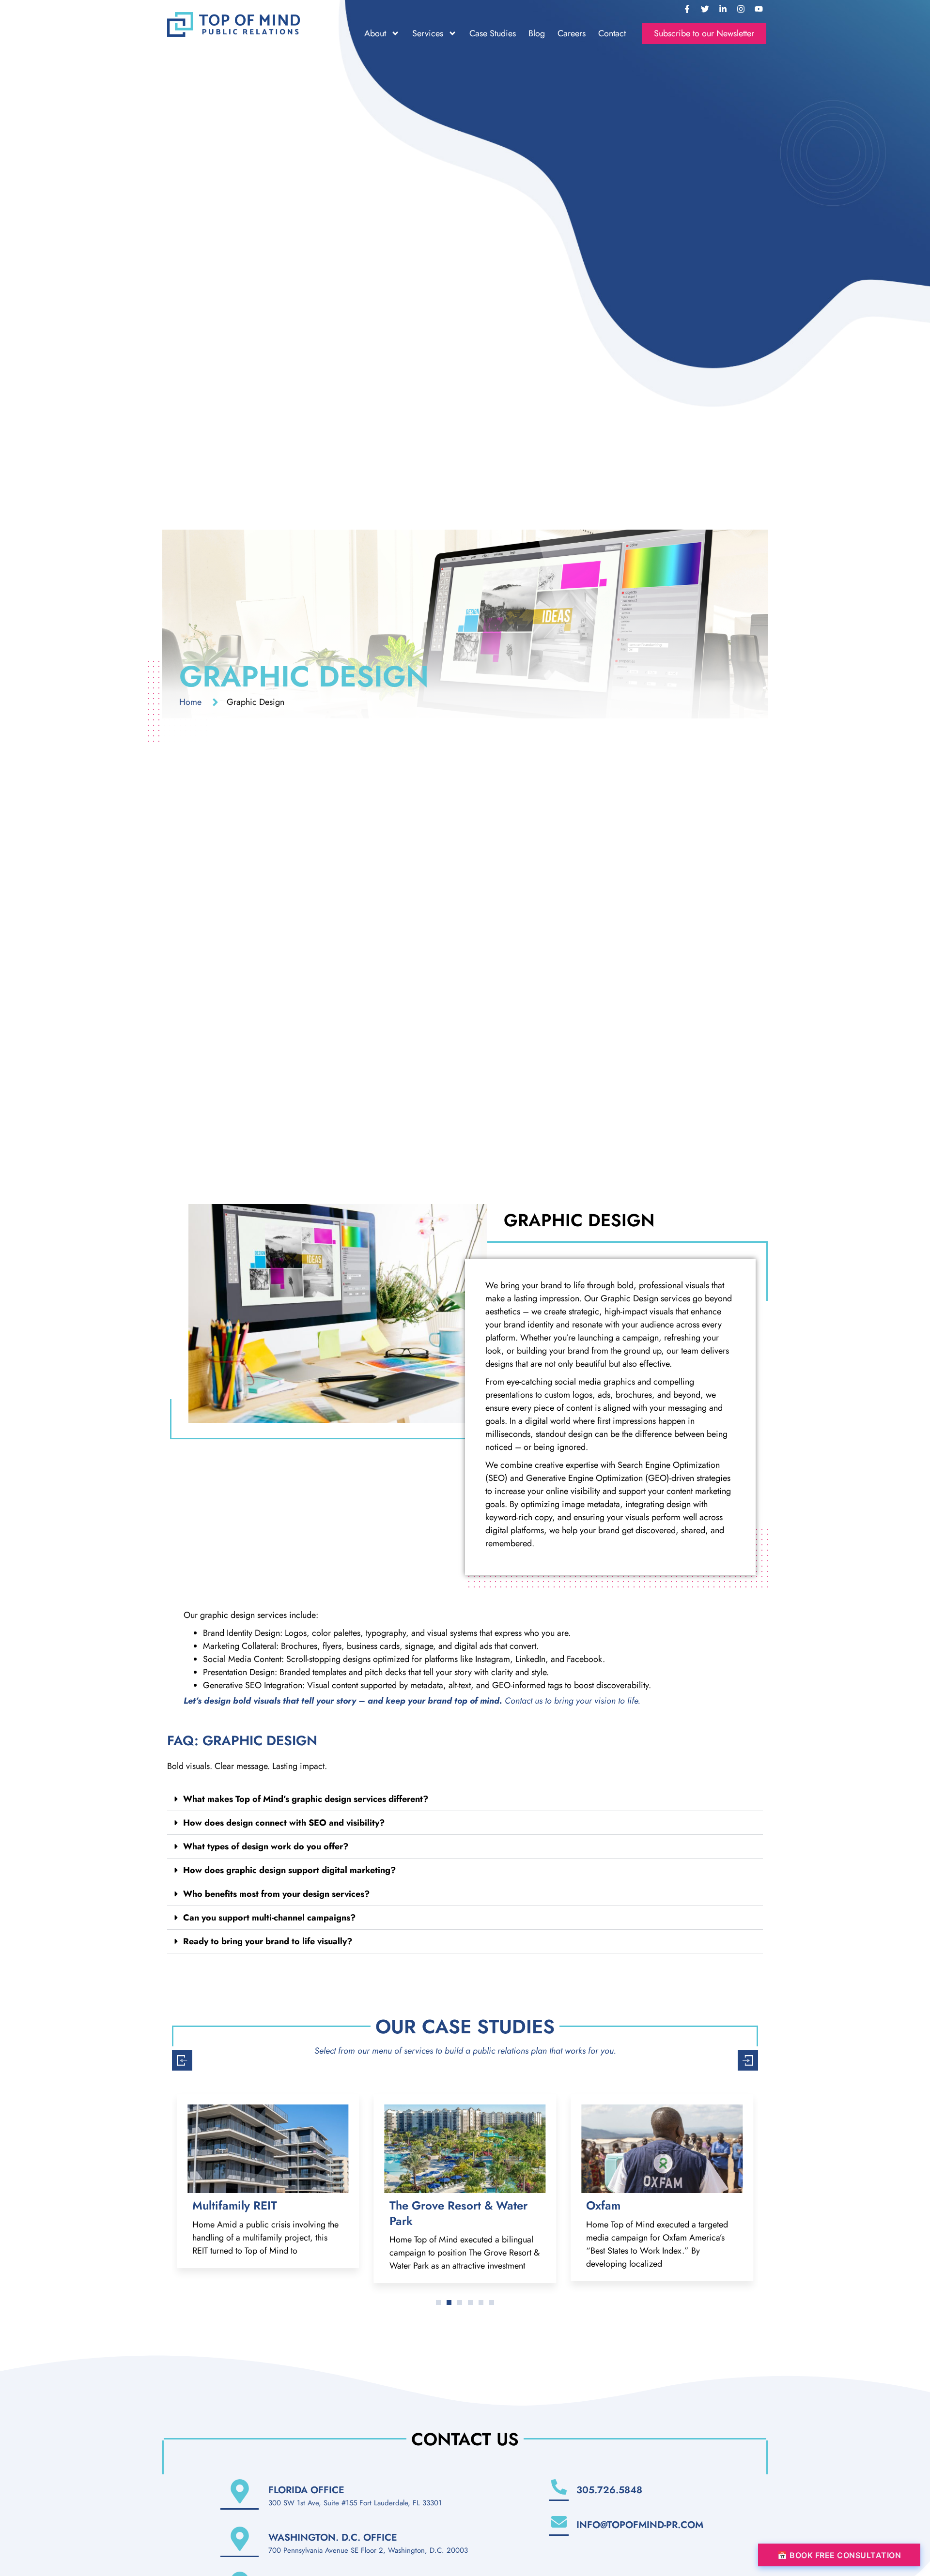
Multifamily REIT (235, 2205)
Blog (537, 33)
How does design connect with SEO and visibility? (284, 1823)
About (375, 33)
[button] (465, 1799)
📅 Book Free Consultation (839, 2555)
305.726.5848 (609, 2490)
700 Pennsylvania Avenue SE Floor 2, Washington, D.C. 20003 (368, 2550)
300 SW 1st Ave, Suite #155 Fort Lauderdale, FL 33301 (355, 2503)
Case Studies (493, 33)
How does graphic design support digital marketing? (289, 1870)
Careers (572, 33)
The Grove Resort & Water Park (458, 2213)
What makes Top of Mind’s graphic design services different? (306, 1799)
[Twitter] (705, 9)
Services (428, 33)
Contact (612, 33)
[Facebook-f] (687, 9)
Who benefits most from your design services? (276, 1894)
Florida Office (306, 2490)
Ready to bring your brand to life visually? (268, 1941)
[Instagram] (741, 9)
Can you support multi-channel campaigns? (269, 1918)
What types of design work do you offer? (266, 1846)
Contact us (524, 1701)
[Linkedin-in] (723, 9)
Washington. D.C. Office (333, 2538)
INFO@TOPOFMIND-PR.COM (640, 2525)
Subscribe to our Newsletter (704, 33)
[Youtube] (759, 9)
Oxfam (603, 2205)
